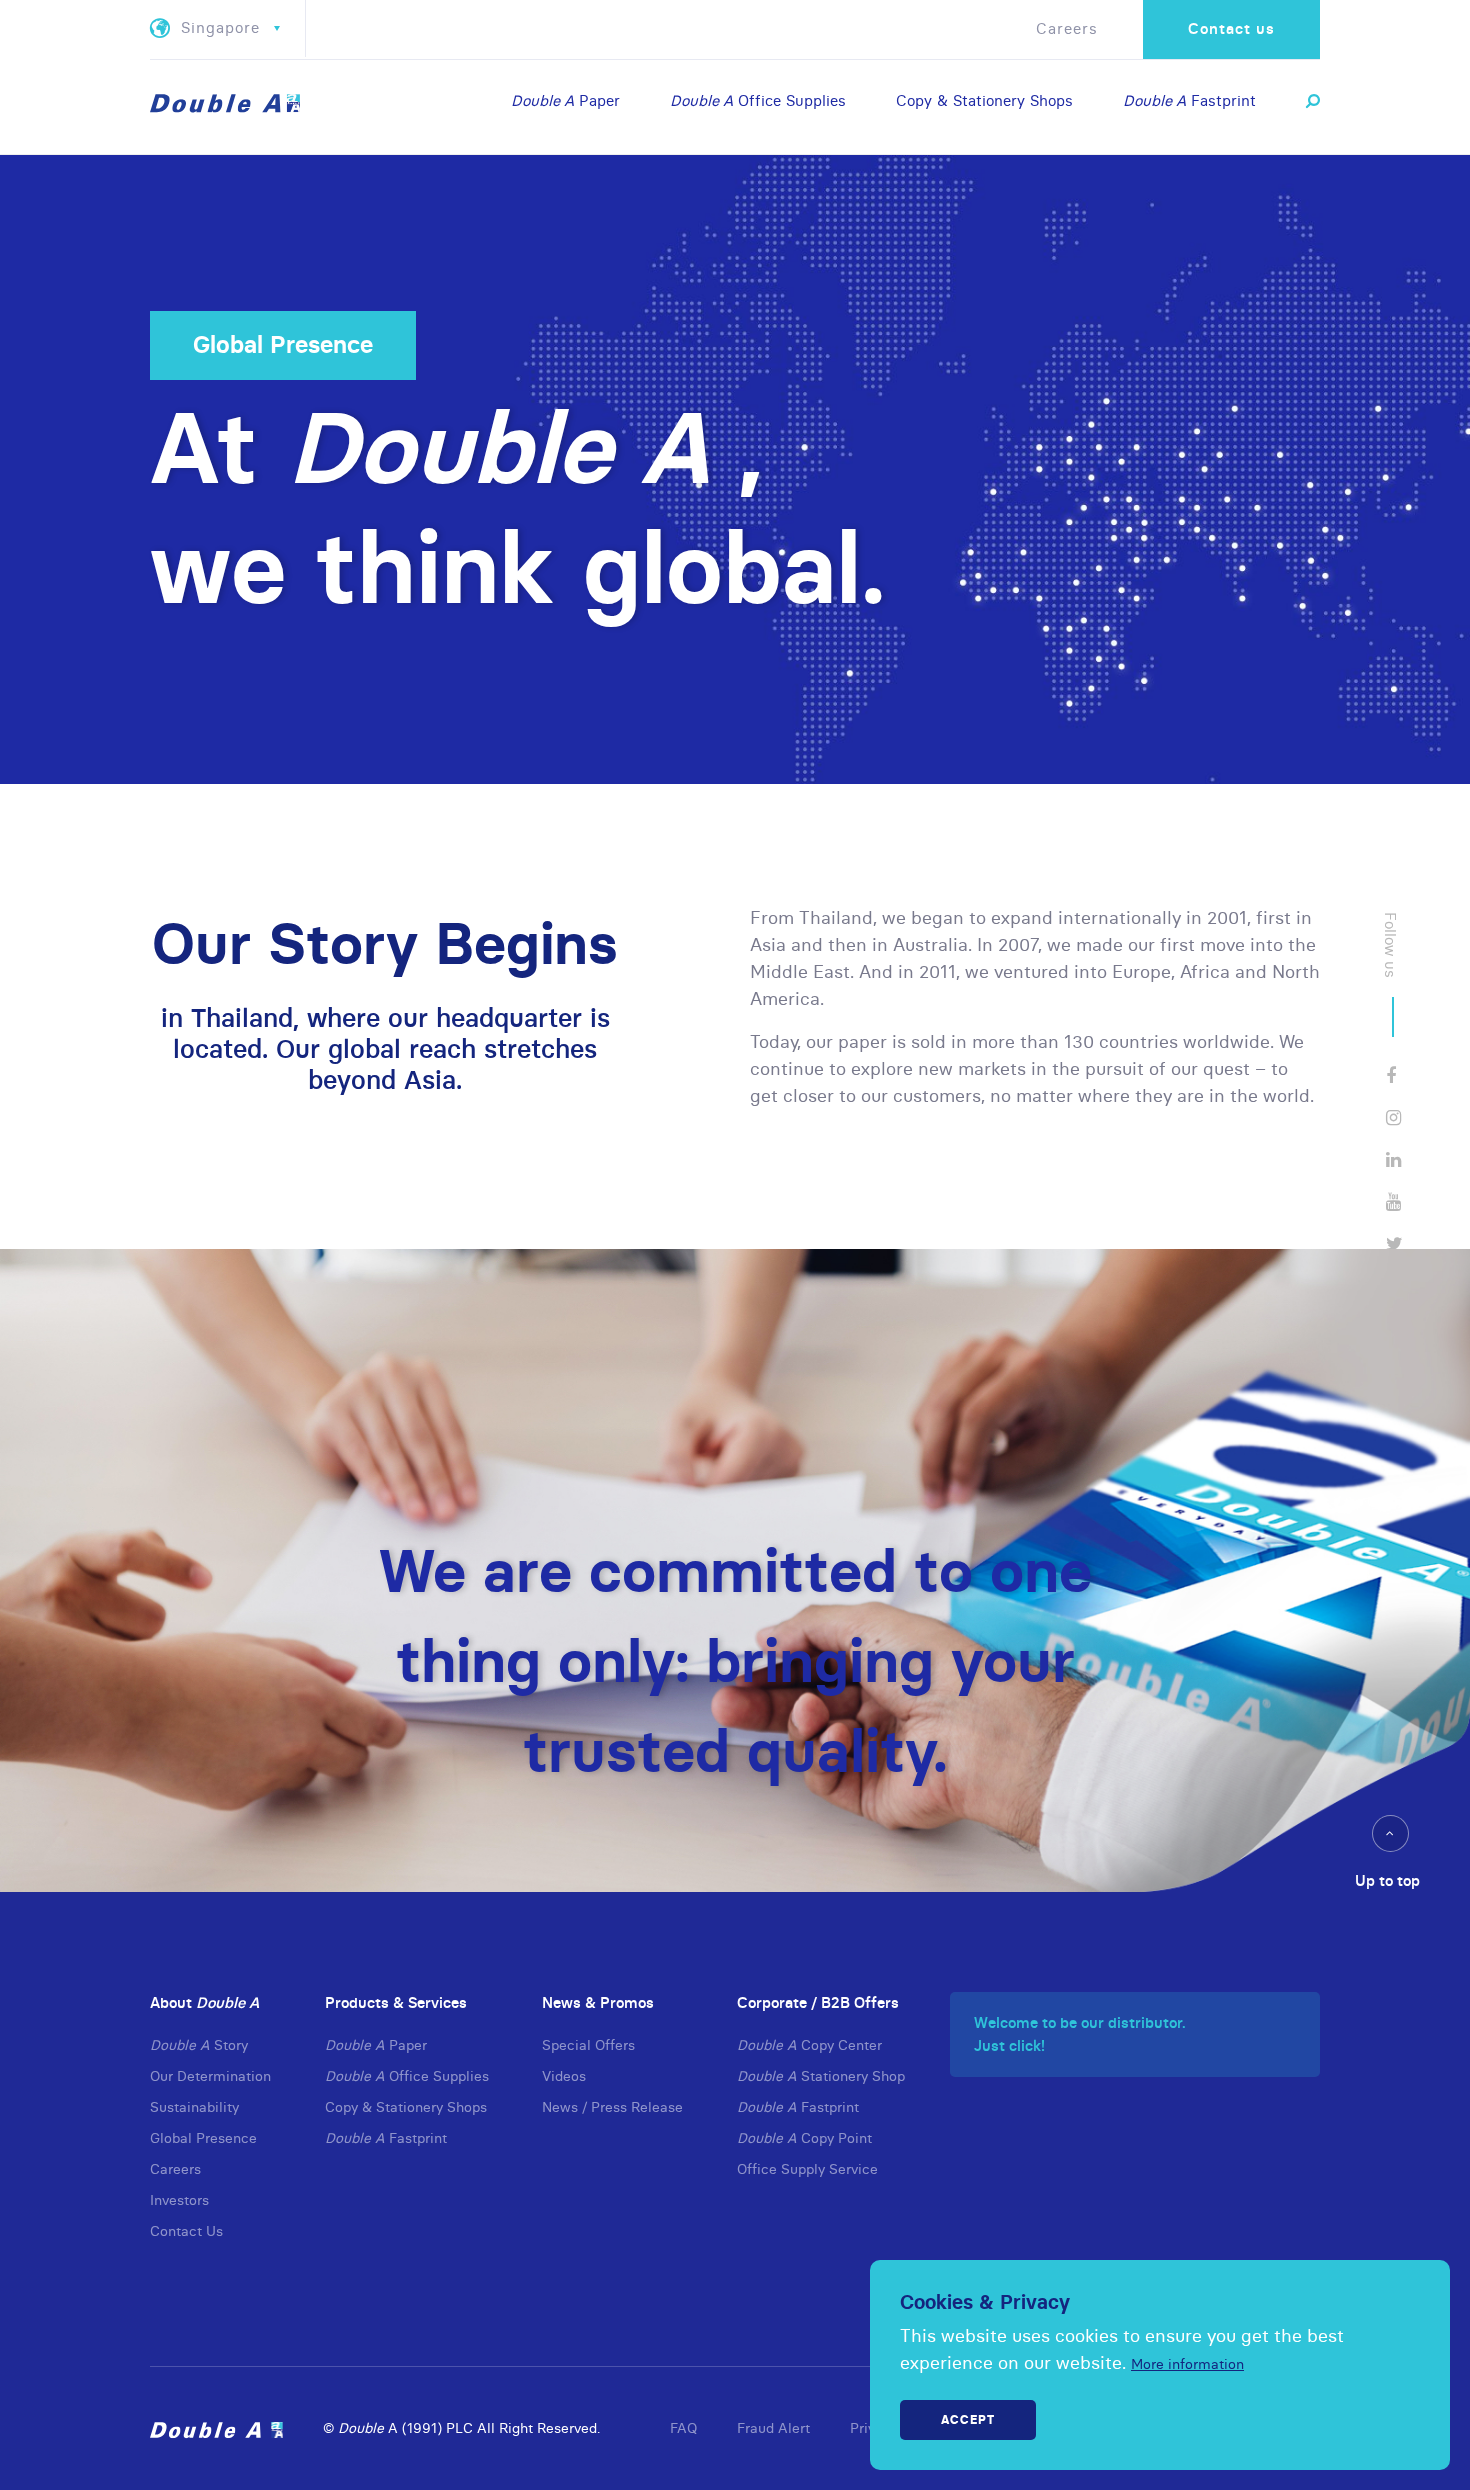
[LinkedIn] (1393, 1159)
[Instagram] (1393, 1117)
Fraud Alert (773, 2428)
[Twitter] (1394, 1243)
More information (1187, 2364)
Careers (1067, 28)
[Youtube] (1393, 1201)
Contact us (1231, 28)
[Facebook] (1391, 1075)
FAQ (683, 2428)
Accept (968, 2419)
